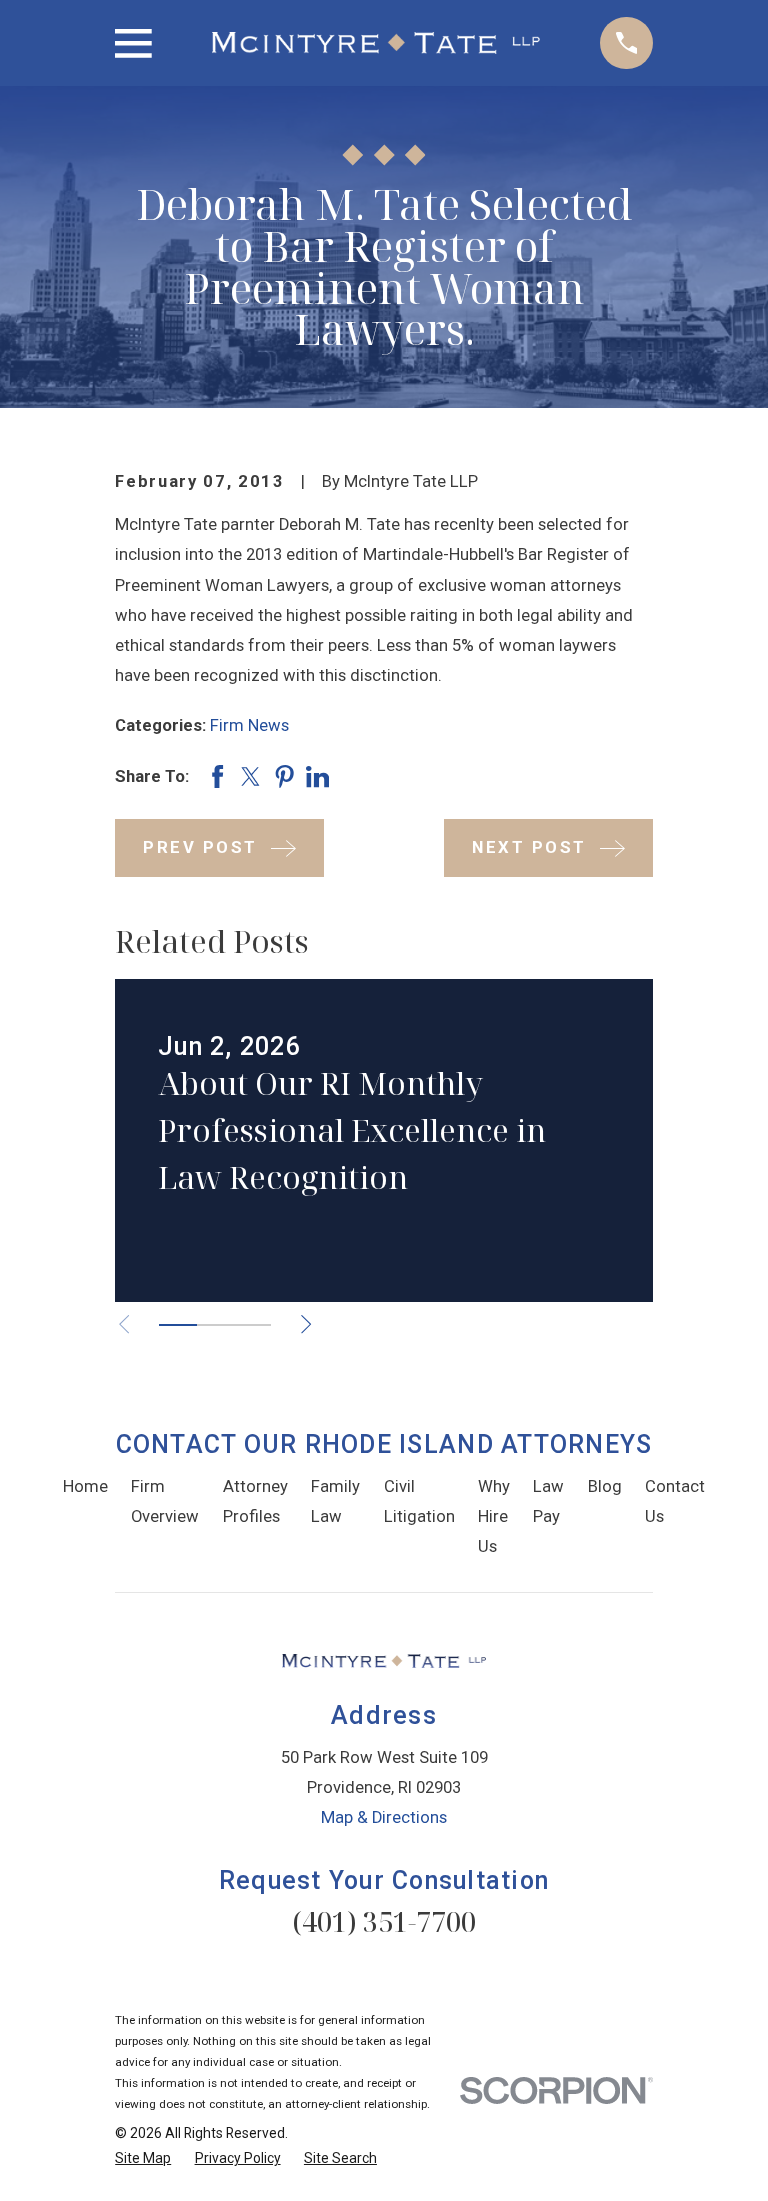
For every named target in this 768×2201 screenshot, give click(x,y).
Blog (605, 1486)
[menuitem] (143, 2158)
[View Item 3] (252, 1325)
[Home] (376, 43)
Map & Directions (384, 1817)
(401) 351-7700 (384, 1921)
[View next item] (306, 1324)
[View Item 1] (177, 1325)
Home (85, 1486)
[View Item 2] (215, 1325)
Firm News (249, 725)
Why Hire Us (494, 1516)
